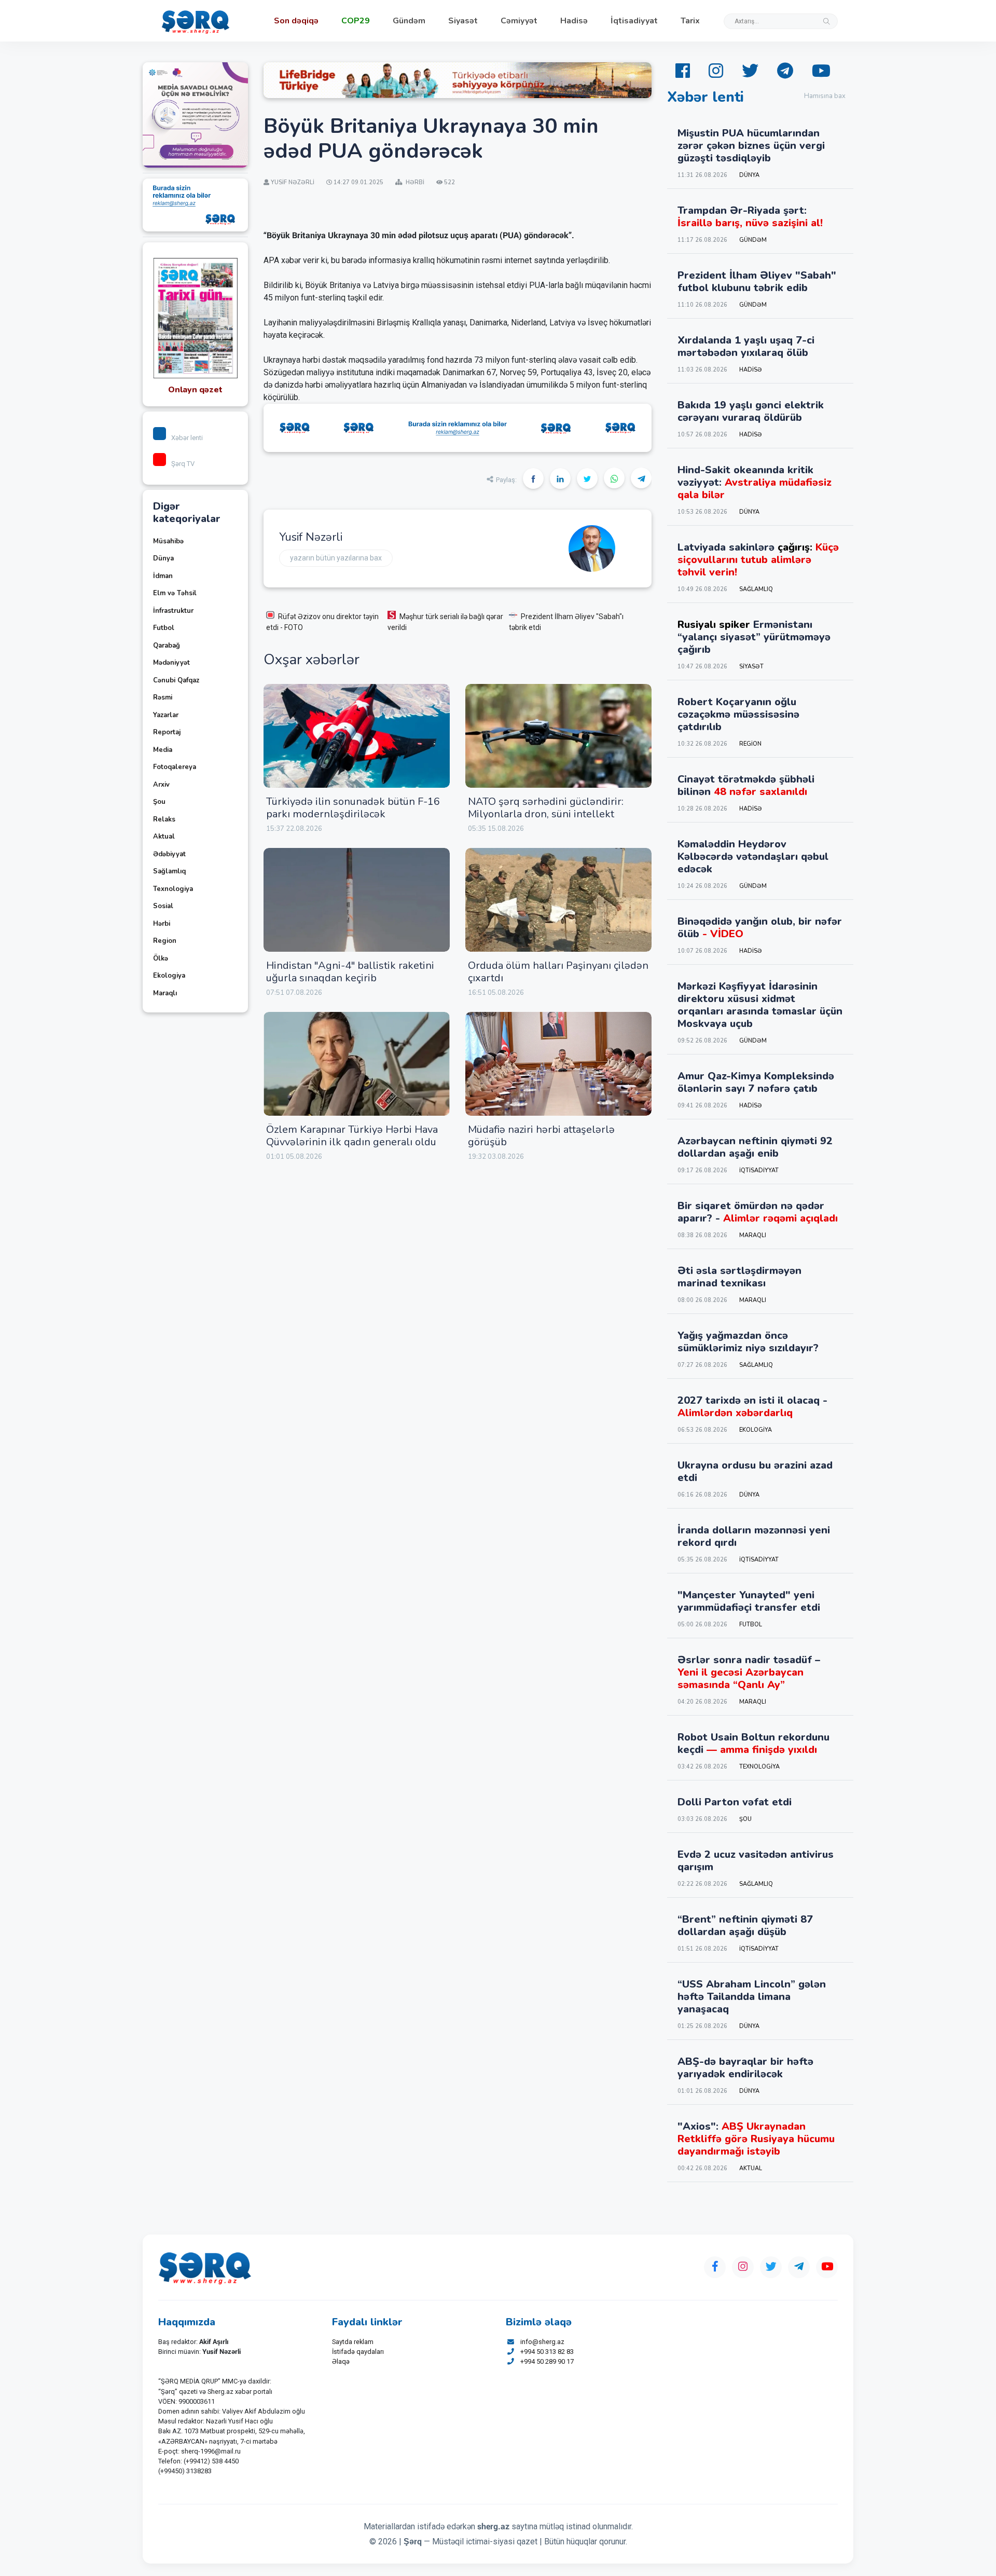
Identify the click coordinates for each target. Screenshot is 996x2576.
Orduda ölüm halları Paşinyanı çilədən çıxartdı (558, 972)
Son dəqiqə (296, 21)
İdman (163, 576)
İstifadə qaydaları (358, 2352)
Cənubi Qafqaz (176, 680)
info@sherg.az (542, 2342)
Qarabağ (167, 646)
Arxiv (161, 785)
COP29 (356, 21)
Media (163, 750)
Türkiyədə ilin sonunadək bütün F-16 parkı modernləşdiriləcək (353, 808)
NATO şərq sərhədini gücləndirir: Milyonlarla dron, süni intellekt (546, 808)
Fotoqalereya (175, 767)
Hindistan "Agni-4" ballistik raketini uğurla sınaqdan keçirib (350, 972)
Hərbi (162, 924)
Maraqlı (165, 993)
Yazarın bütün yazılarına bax (336, 558)
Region (165, 941)
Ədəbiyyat (169, 854)
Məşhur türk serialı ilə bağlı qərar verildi (445, 622)
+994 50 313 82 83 (547, 2352)
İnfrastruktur (173, 611)
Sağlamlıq (169, 871)
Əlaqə (341, 2361)
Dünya (163, 558)
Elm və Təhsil (175, 593)
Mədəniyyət (171, 663)
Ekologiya (169, 976)
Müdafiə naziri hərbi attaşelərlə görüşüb (541, 1136)
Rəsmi (163, 697)
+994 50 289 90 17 (547, 2361)
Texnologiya (173, 889)
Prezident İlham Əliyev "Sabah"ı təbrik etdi (566, 622)
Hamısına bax (825, 96)
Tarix (690, 21)
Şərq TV (183, 464)
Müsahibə (168, 541)
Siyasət (463, 21)
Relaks (164, 819)
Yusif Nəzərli (311, 537)
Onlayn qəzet (195, 390)
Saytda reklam (353, 2342)
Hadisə (574, 21)
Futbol (164, 628)
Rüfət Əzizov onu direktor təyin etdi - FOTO (322, 622)
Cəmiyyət (519, 21)
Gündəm (409, 21)
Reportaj (167, 732)
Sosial (163, 906)
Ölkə (161, 958)
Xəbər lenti (187, 438)
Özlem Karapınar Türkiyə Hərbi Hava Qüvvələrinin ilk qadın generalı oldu (352, 1136)
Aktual (164, 837)
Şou (159, 802)
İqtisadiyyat (634, 21)
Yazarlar (166, 715)
